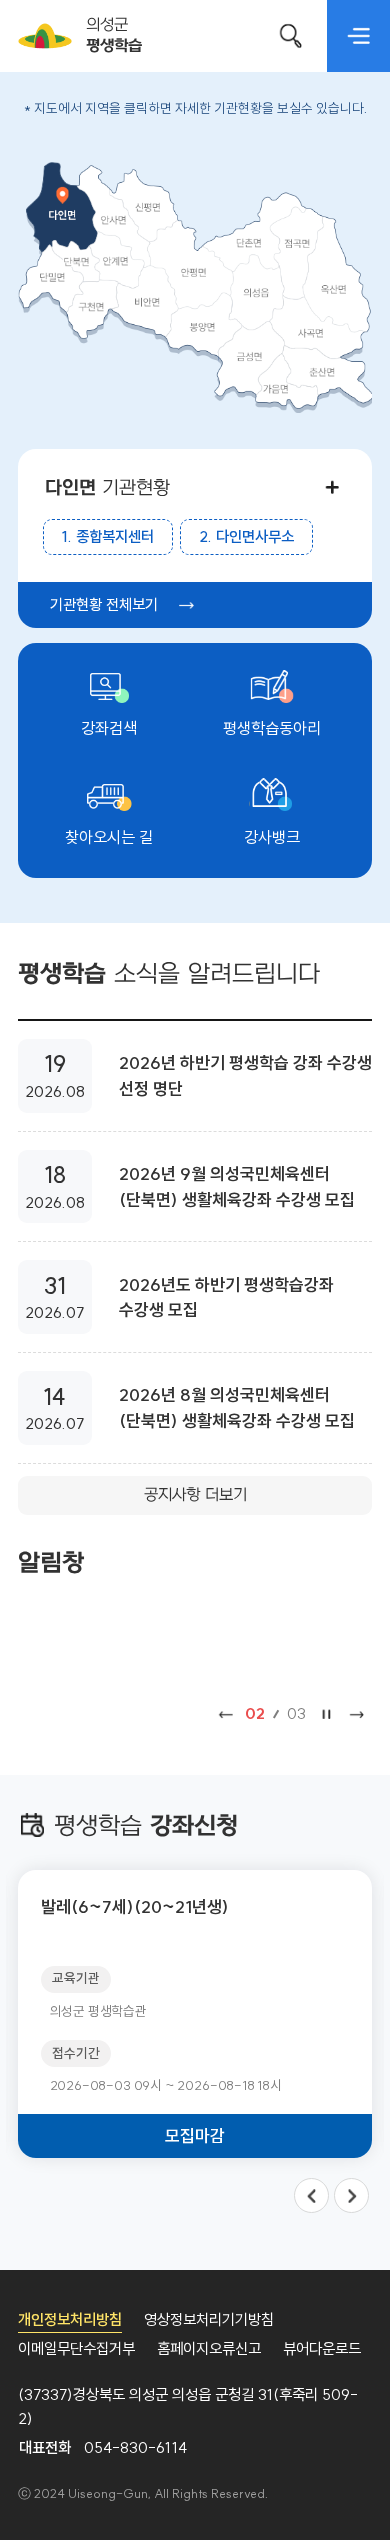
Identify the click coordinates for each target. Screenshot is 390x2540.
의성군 (113, 35)
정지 (326, 1715)
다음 (357, 1715)
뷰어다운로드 (322, 2348)
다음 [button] (351, 2195)
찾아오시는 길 (109, 837)
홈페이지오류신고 (209, 2348)
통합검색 (291, 36)
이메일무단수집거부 (76, 2348)
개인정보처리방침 (70, 2319)
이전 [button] (311, 2195)
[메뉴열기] (358, 36)
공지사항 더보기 (195, 1495)
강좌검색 (109, 728)
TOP (341, 2495)
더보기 (331, 486)
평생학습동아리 (272, 728)
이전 (226, 1715)
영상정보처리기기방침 (209, 2319)
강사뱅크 (272, 837)
